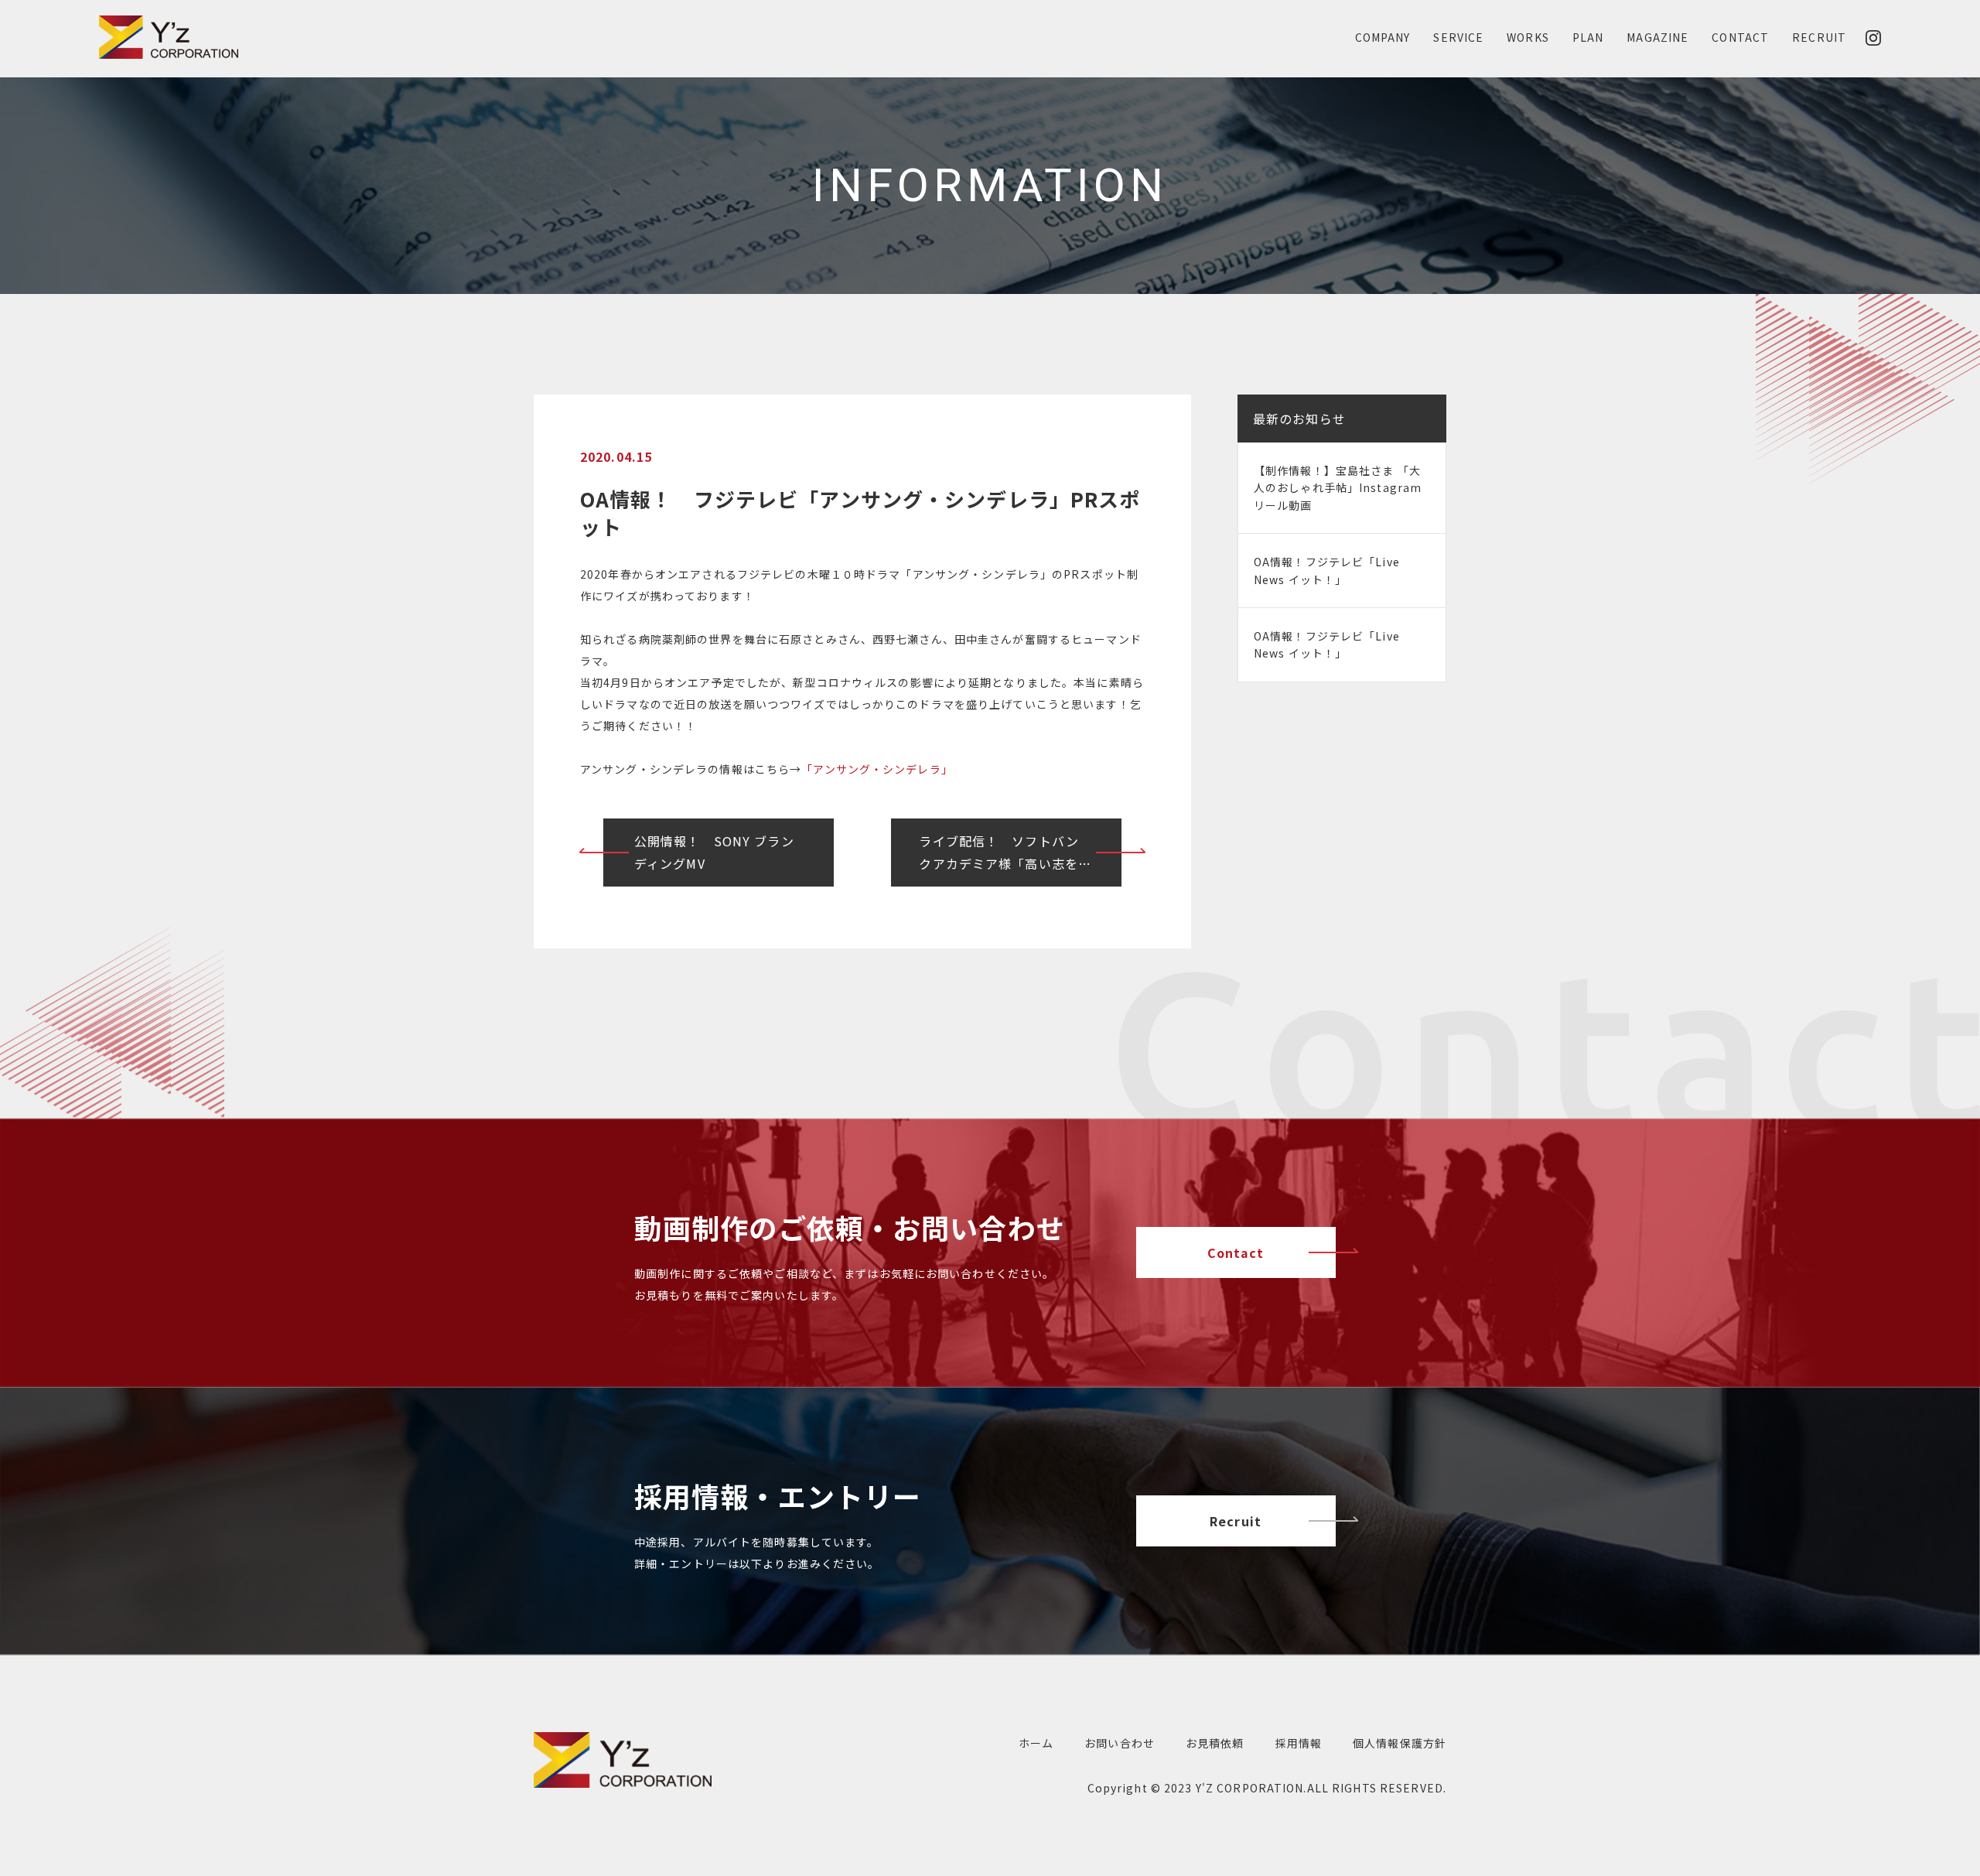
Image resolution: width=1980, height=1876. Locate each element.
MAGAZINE (1657, 37)
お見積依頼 (1215, 1743)
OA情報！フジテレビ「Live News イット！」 (1327, 570)
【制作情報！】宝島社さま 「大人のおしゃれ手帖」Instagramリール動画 (1338, 488)
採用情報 (1299, 1743)
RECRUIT (1819, 37)
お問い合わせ (1120, 1743)
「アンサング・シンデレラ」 (877, 769)
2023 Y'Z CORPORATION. (1236, 1788)
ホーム (1036, 1743)
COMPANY (1383, 37)
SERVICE (1458, 37)
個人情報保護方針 (1400, 1743)
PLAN (1588, 37)
